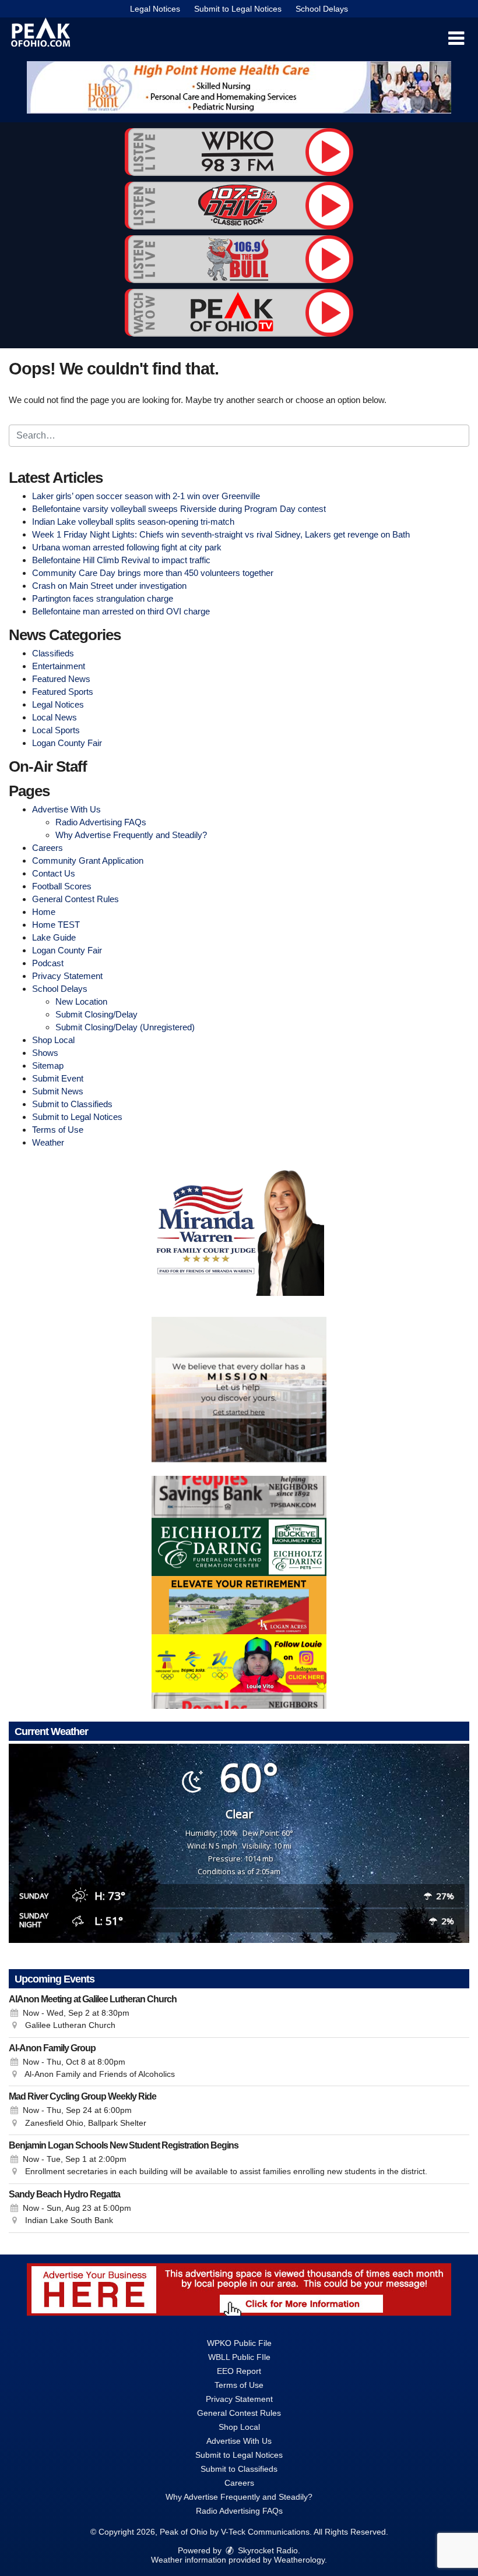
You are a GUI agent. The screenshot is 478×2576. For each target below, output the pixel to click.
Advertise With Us (66, 809)
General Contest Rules (75, 899)
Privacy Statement (67, 976)
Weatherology (299, 2560)
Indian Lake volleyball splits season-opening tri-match (133, 522)
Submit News (58, 1091)
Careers (48, 848)
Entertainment (59, 666)
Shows (45, 1053)
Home (44, 912)
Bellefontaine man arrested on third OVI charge (121, 611)
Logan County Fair (67, 743)
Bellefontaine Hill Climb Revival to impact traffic (121, 560)
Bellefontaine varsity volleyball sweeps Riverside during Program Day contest (179, 509)
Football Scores (62, 886)
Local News (55, 717)
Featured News (61, 679)
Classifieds (53, 653)
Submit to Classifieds (72, 1104)
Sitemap (48, 1066)
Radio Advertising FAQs (101, 822)
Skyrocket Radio (267, 2550)
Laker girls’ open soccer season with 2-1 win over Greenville (146, 496)
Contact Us (54, 873)
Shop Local (53, 1040)
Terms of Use (58, 1130)
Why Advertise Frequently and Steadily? (131, 835)
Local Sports (56, 730)
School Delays (322, 9)
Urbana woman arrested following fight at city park (127, 547)
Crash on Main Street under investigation (109, 586)
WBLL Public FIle (239, 2357)
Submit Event (58, 1078)
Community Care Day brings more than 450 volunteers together (153, 573)
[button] (456, 38)
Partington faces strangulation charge (103, 598)
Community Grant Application (88, 861)
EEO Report (239, 2371)
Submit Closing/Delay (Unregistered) (125, 1027)
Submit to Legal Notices (238, 9)
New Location (81, 1001)
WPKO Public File (239, 2343)
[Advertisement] (239, 87)
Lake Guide (54, 937)
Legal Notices (155, 9)
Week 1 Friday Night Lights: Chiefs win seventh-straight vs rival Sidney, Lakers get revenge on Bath (221, 534)
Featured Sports (63, 692)
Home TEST (56, 925)
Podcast (48, 963)
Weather (48, 1142)
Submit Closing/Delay (96, 1014)
